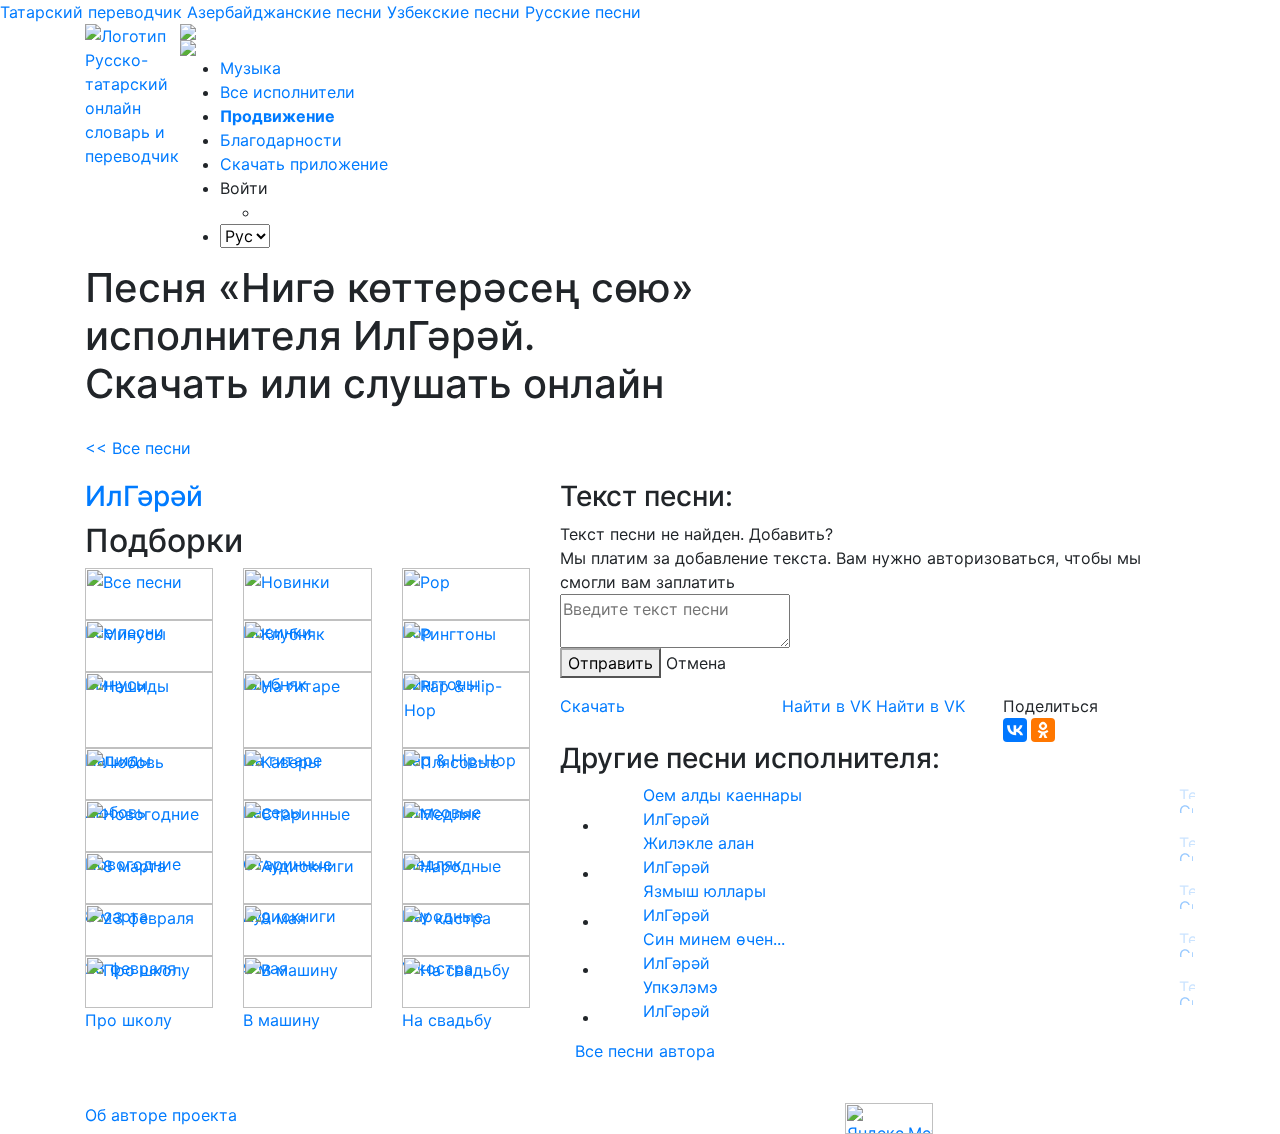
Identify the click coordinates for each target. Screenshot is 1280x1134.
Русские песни (583, 12)
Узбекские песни (453, 12)
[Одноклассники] (1043, 730)
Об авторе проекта (161, 1115)
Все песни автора (645, 1051)
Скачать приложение (304, 164)
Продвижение (277, 116)
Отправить (610, 663)
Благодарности (281, 140)
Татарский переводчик (91, 12)
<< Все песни (138, 448)
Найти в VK (826, 706)
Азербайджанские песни (284, 12)
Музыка (250, 68)
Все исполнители (287, 92)
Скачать (592, 706)
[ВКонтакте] (1015, 730)
